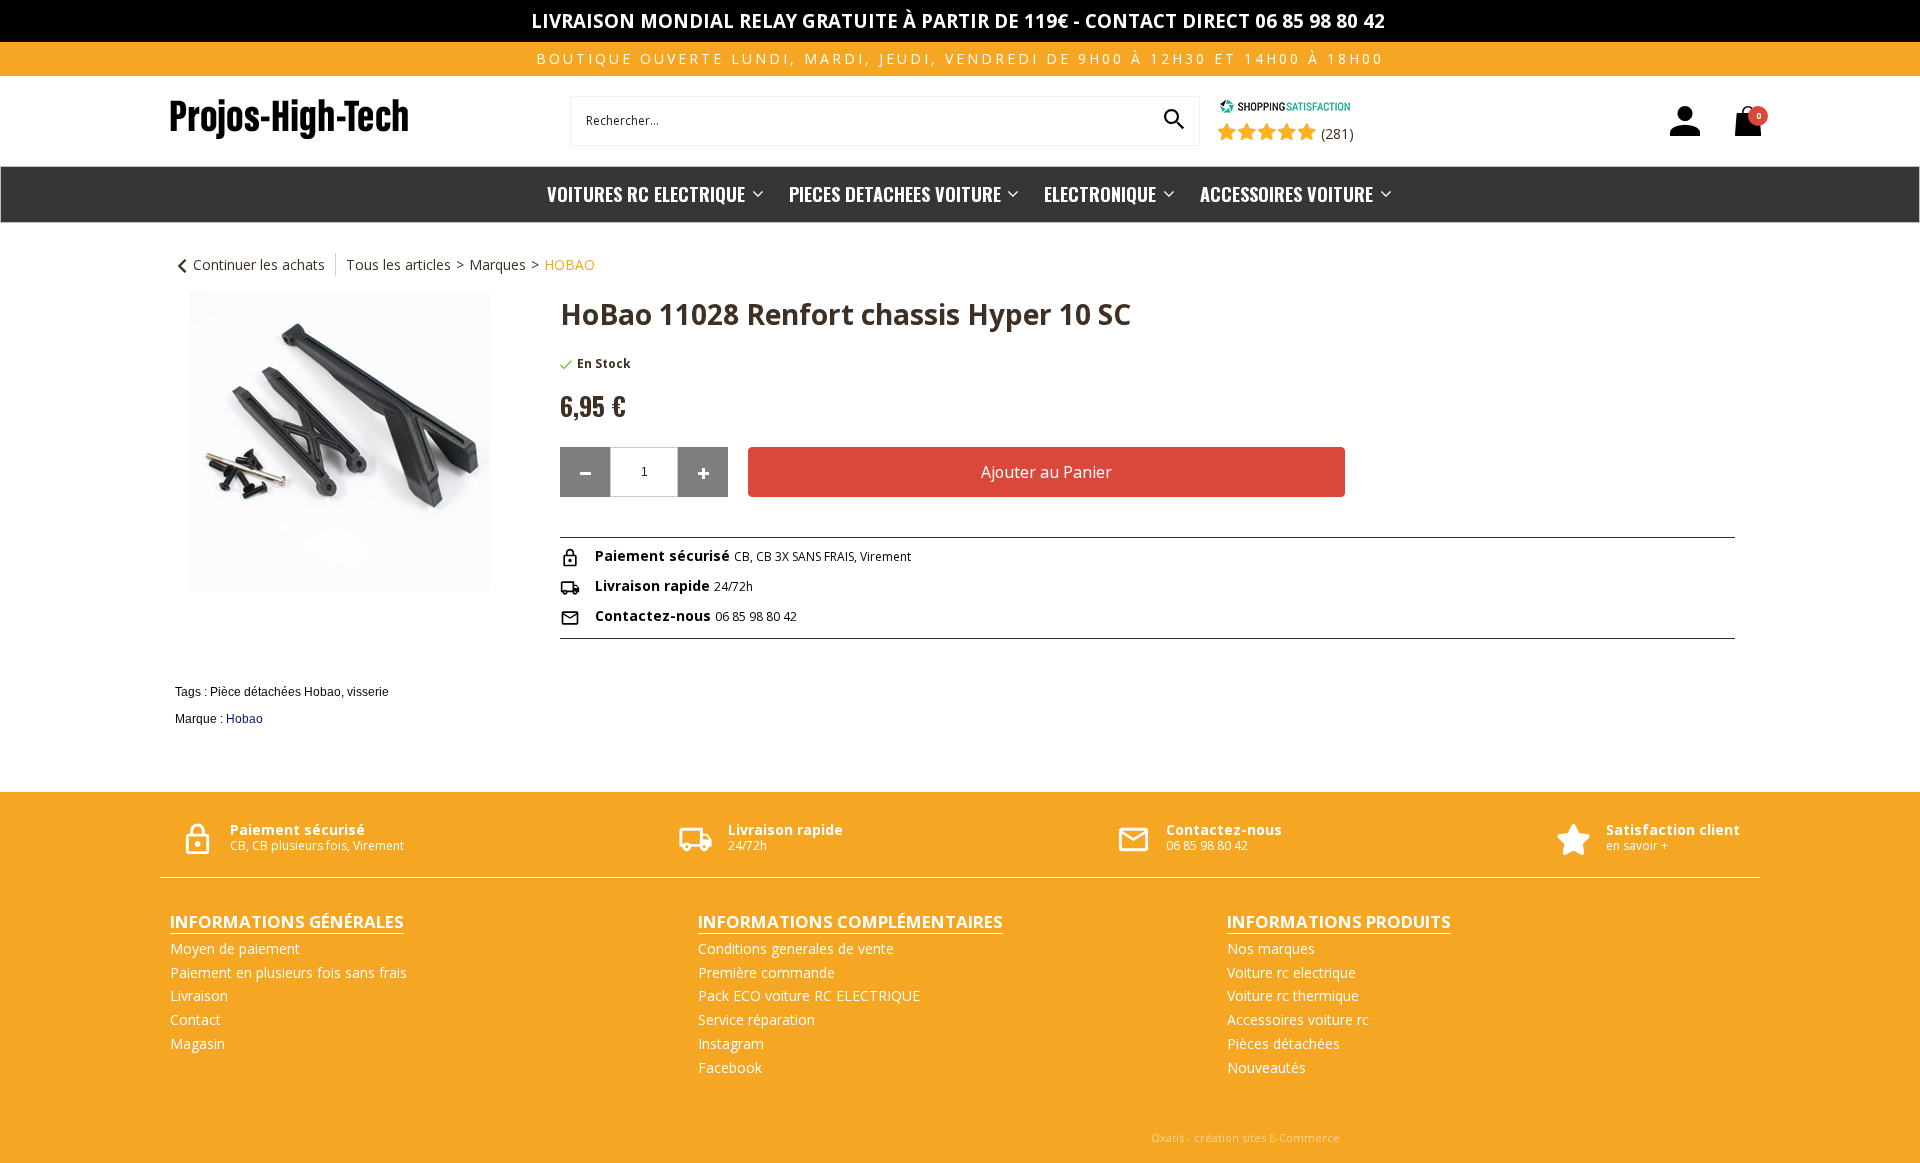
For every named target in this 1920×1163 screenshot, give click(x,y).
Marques (497, 264)
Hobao (244, 719)
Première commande (766, 972)
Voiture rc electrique (1291, 972)
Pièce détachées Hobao (275, 692)
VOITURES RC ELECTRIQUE (646, 193)
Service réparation (756, 1019)
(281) (1337, 133)
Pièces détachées (1283, 1043)
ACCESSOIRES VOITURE (1286, 193)
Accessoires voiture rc (1298, 1019)
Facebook (730, 1067)
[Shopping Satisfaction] (1285, 108)
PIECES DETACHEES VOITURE (895, 193)
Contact (195, 1019)
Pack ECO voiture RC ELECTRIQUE (809, 995)
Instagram (731, 1043)
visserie (368, 692)
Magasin (197, 1043)
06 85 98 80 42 (756, 616)
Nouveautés (1266, 1067)
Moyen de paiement (235, 948)
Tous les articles (398, 264)
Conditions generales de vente (796, 948)
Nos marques (1271, 948)
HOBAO (569, 264)
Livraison (199, 995)
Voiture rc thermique (1293, 995)
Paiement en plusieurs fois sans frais (288, 972)
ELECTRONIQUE (1100, 193)
